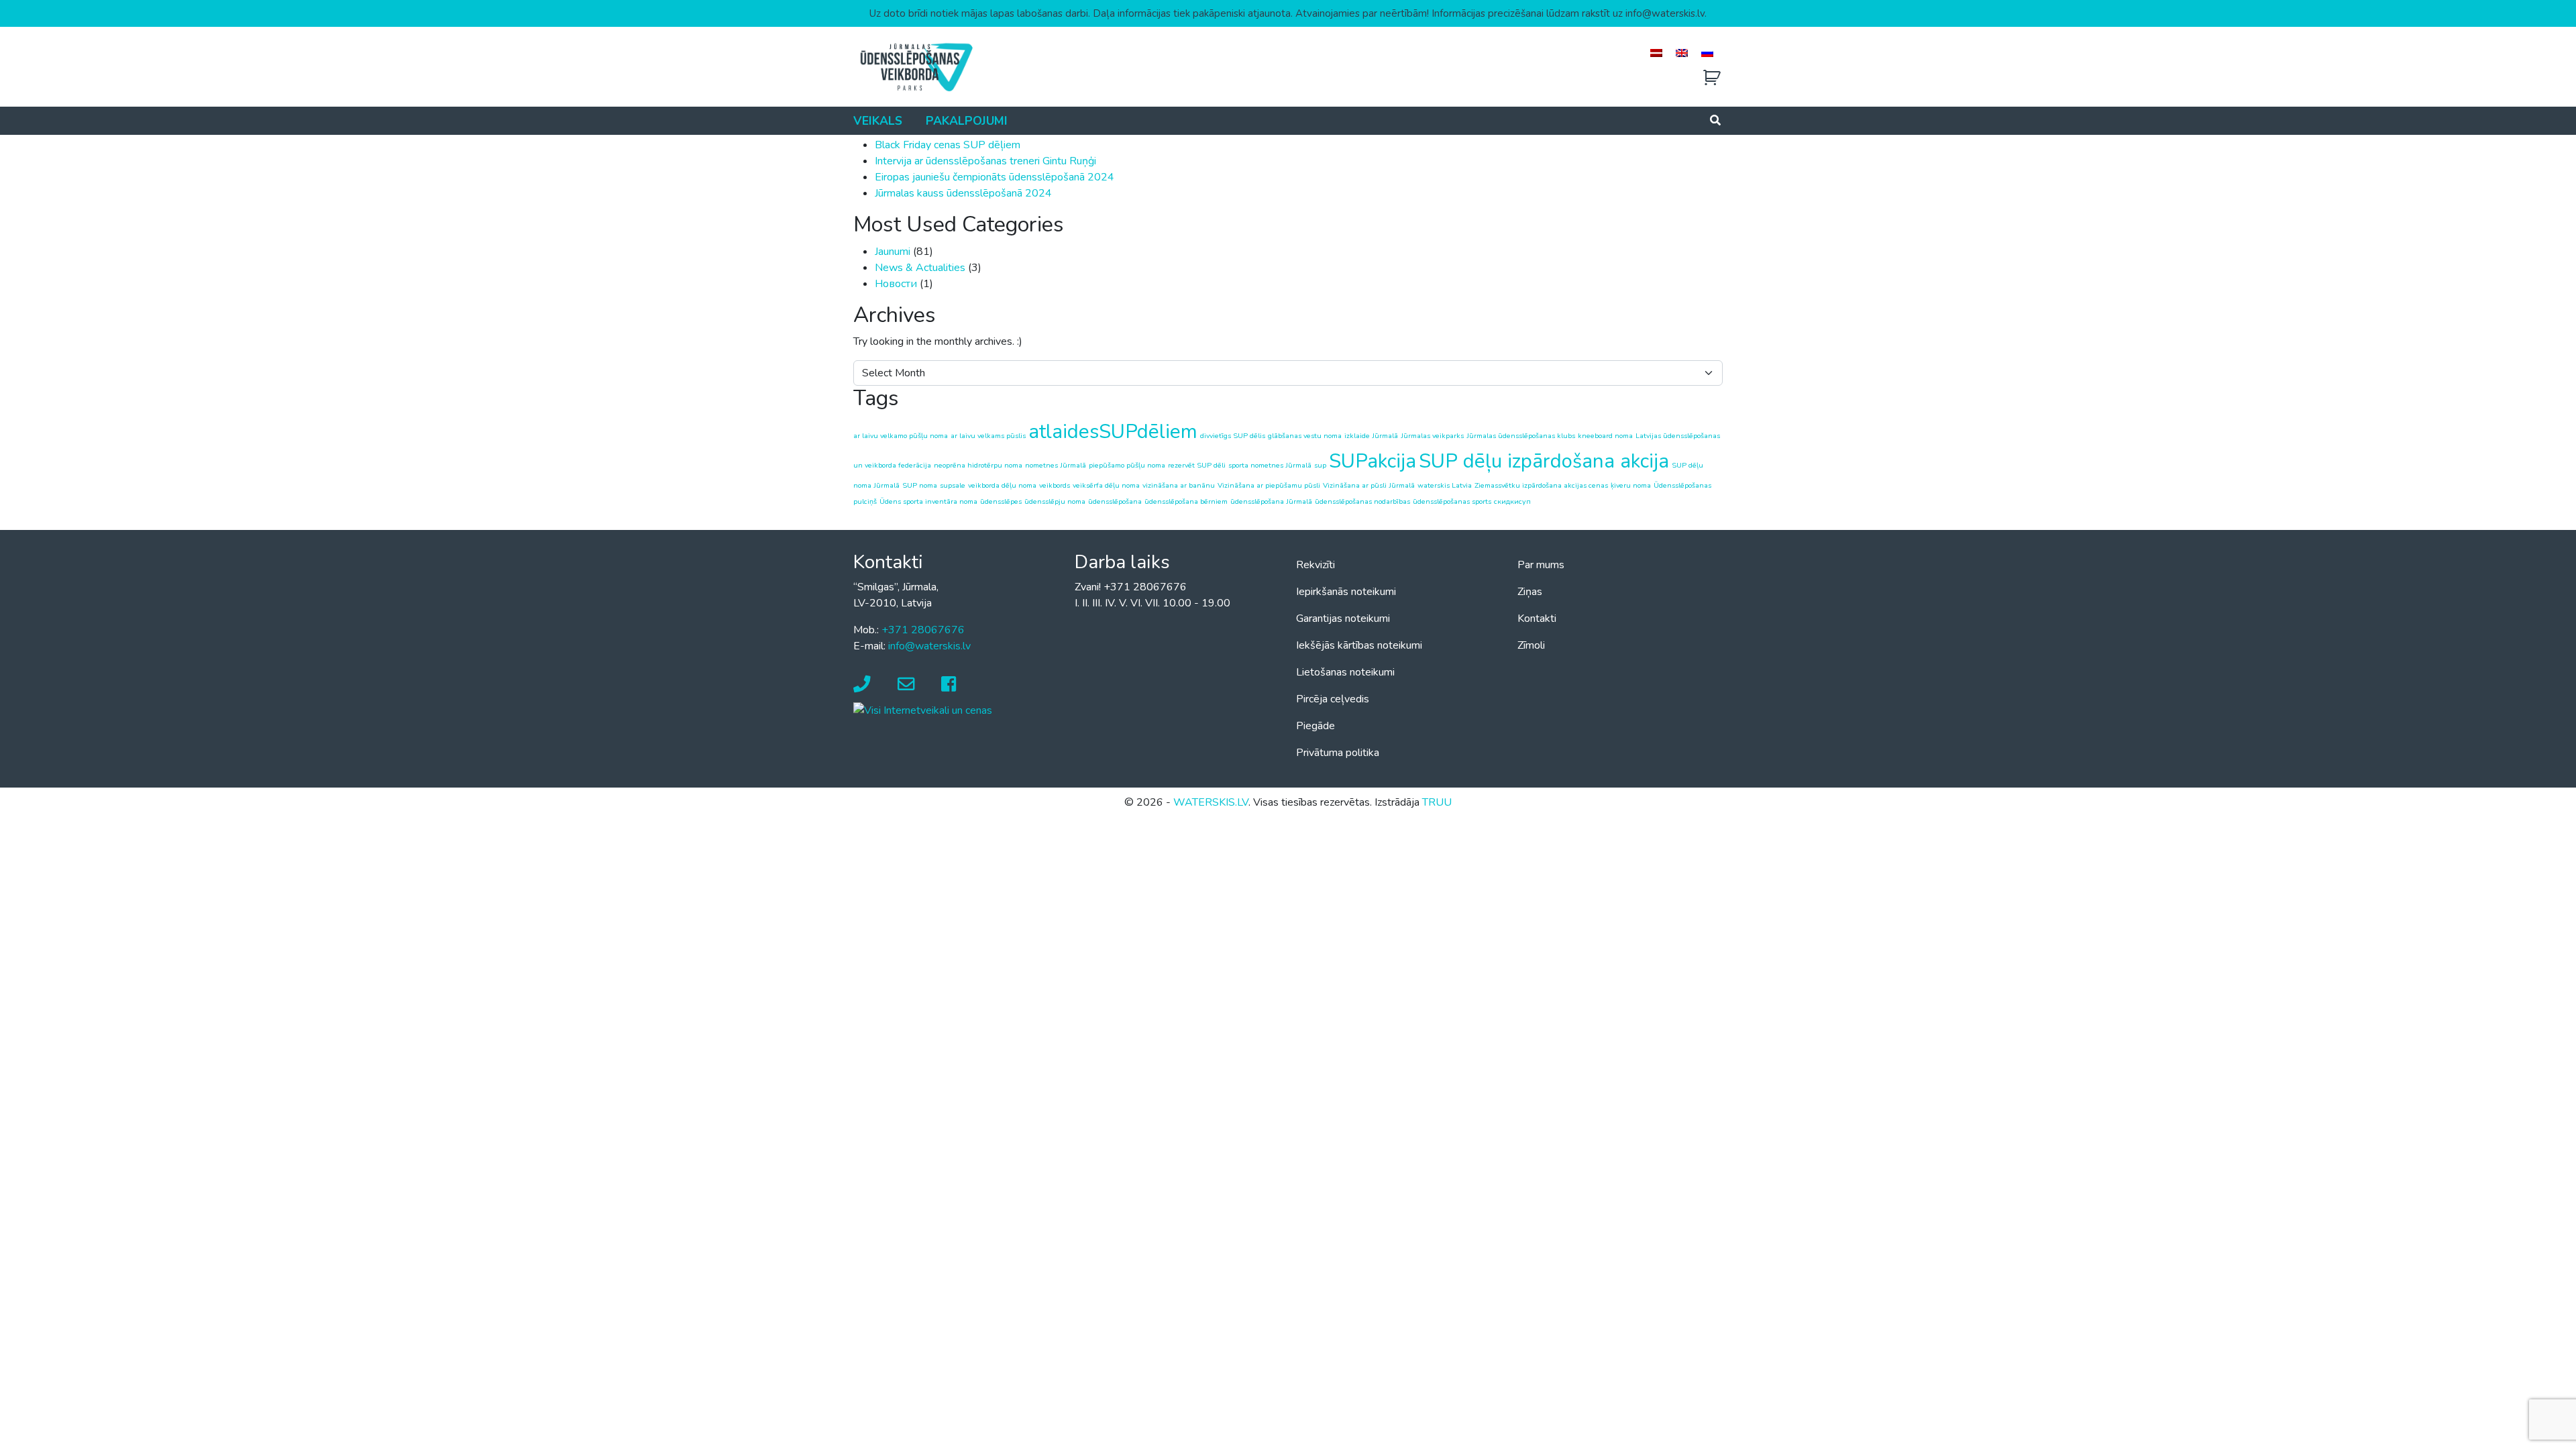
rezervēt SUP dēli (1197, 465)
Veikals (878, 121)
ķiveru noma (1631, 485)
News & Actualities (920, 268)
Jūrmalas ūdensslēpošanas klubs (1521, 436)
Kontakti (1537, 619)
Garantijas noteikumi (1343, 619)
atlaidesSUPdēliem (1113, 431)
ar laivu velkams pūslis (988, 436)
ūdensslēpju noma (1055, 501)
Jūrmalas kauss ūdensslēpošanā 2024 (963, 193)
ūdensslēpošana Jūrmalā (1271, 501)
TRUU (1437, 802)
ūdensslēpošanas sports (1452, 501)
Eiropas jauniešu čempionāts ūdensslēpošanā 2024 (995, 177)
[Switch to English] (1682, 53)
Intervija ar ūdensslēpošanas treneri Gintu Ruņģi (985, 161)
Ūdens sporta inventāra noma (928, 501)
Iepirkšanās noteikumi (1346, 592)
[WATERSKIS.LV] (916, 66)
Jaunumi (893, 252)
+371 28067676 (923, 630)
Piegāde (1316, 726)
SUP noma (920, 485)
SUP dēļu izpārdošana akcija (1544, 461)
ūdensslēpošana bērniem (1186, 501)
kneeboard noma (1605, 436)
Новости (896, 284)
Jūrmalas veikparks (1432, 436)
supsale (953, 485)
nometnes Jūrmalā (1056, 465)
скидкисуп (1512, 501)
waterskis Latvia (1445, 485)
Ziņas (1530, 592)
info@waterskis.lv (929, 646)
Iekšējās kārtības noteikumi (1359, 645)
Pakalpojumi (967, 121)
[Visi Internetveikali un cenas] (923, 710)
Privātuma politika (1338, 753)
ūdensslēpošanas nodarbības (1362, 501)
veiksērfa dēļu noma (1106, 485)
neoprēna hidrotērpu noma (978, 465)
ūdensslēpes (1001, 501)
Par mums (1541, 565)
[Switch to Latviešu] (1656, 53)
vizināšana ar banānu (1179, 485)
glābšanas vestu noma (1305, 436)
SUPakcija (1373, 461)
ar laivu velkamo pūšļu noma (901, 436)
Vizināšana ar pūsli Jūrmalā (1369, 485)
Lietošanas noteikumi (1345, 672)
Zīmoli (1531, 645)
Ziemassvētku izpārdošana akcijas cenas (1541, 485)
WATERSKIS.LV (1211, 802)
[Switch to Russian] (1707, 53)
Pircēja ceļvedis (1333, 699)
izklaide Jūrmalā (1371, 436)
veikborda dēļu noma (1002, 485)
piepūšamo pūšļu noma (1127, 465)
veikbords (1055, 485)
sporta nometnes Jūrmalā (1270, 465)
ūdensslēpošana (1115, 501)
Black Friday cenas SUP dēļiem (948, 145)
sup (1320, 465)
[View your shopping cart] (1712, 78)
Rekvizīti (1316, 565)
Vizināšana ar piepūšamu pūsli (1269, 485)
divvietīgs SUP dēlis (1233, 436)
